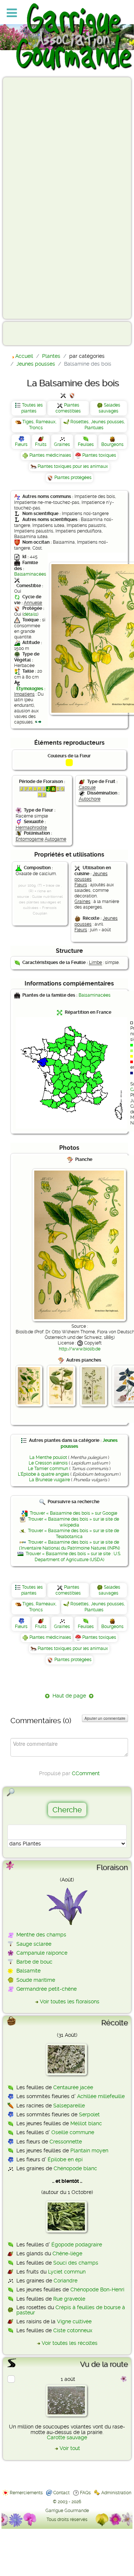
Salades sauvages (109, 408)
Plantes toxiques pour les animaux (73, 466)
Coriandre (66, 2281)
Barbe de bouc (34, 1962)
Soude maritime (36, 1980)
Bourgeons (112, 444)
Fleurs (21, 444)
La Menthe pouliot (48, 1457)
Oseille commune (73, 2132)
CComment (86, 1773)
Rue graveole (69, 2299)
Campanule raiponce (42, 1953)
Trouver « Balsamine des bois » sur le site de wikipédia (74, 1522)
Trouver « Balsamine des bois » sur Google (74, 1513)
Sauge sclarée (34, 1944)
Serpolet (89, 2114)
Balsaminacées (30, 574)
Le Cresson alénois (48, 1463)
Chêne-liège (67, 2253)
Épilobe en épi (65, 2159)
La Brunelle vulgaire (50, 1480)
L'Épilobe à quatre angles (44, 1474)
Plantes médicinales (50, 455)
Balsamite (28, 1971)
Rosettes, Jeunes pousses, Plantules (98, 425)
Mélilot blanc (86, 2123)
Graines (62, 444)
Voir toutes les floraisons (70, 2001)
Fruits (41, 444)
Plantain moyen (89, 2151)
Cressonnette (66, 2142)
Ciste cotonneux (73, 2330)
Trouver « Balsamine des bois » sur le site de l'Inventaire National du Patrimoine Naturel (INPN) (69, 1545)
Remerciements (26, 2493)
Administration (116, 2493)
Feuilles (86, 444)
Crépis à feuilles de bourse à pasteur (71, 2310)
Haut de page (69, 1696)
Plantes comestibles (68, 408)
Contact (61, 2493)
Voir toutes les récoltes (70, 2343)
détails (30, 614)
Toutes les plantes (32, 408)
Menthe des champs (41, 1935)
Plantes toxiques (99, 455)
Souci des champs (76, 2263)
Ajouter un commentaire (105, 1718)
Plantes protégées (73, 478)
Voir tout (70, 2448)
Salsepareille (69, 2106)
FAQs (85, 2493)
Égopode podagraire (77, 2245)
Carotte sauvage (67, 2437)
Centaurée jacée (73, 2087)
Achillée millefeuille (101, 2096)
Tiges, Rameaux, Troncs (39, 425)
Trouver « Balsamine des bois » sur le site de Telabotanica (74, 1534)
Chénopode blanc (75, 2168)
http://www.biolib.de (80, 1349)
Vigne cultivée (74, 2321)
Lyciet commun (67, 2272)
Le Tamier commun (48, 1469)
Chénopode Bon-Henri (97, 2289)
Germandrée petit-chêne (47, 1989)
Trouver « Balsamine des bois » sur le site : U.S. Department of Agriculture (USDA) (73, 1557)
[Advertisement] (36, 198)
